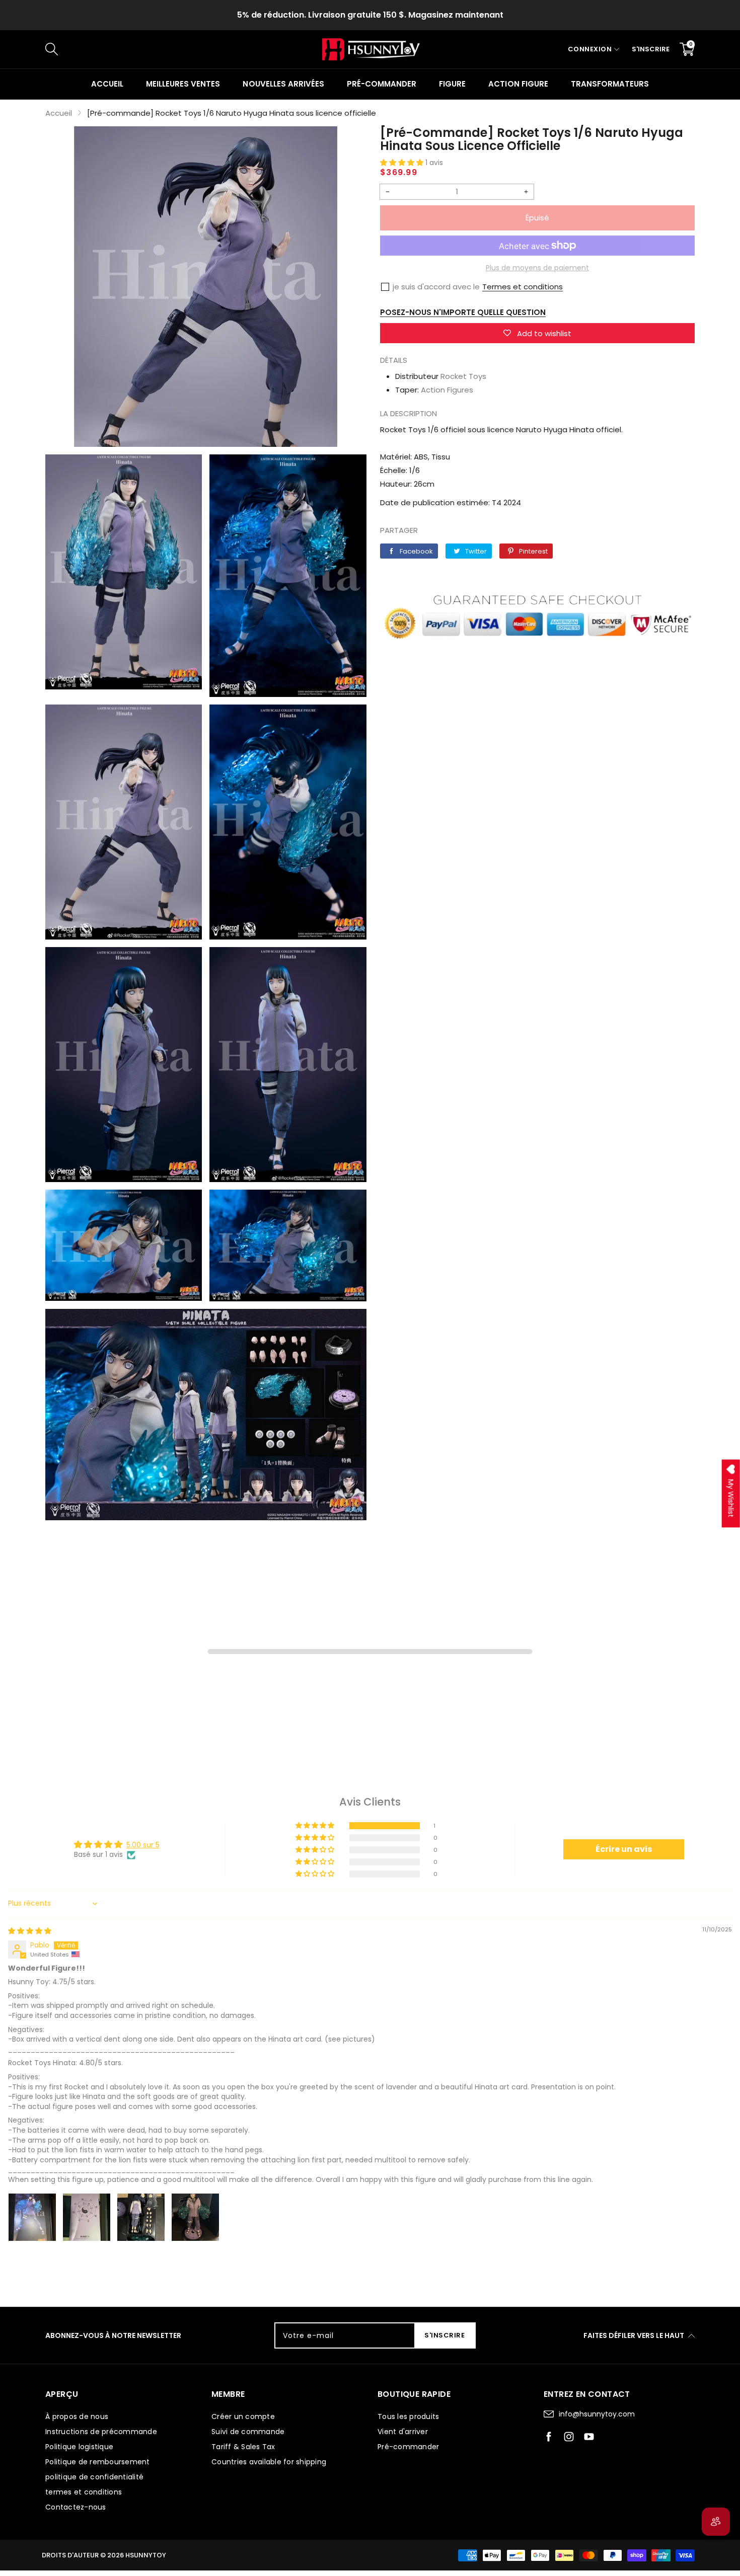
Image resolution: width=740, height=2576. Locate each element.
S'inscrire (651, 49)
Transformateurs (610, 84)
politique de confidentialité (94, 2477)
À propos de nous (77, 2416)
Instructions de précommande (101, 2432)
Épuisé (537, 218)
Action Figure (518, 84)
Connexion (590, 49)
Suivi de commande (248, 2432)
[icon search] (214, 49)
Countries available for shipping (269, 2462)
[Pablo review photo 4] (195, 2217)
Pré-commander (382, 84)
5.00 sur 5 (143, 1845)
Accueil (107, 84)
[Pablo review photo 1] (32, 2217)
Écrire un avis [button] (624, 1849)
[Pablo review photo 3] (141, 2217)
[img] (30, 1931)
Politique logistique (79, 2447)
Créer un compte (243, 2416)
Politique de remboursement (98, 2462)
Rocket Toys (463, 376)
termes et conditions (84, 2492)
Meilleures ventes (183, 84)
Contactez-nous (76, 2507)
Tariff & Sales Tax (243, 2447)
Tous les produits (408, 2416)
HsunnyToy (146, 2555)
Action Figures (447, 390)
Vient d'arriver (403, 2432)
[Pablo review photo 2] (87, 2217)
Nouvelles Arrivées (283, 84)
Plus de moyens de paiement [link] (537, 268)
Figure (452, 84)
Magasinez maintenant (456, 15)
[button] (403, 163)
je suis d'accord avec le (436, 287)
